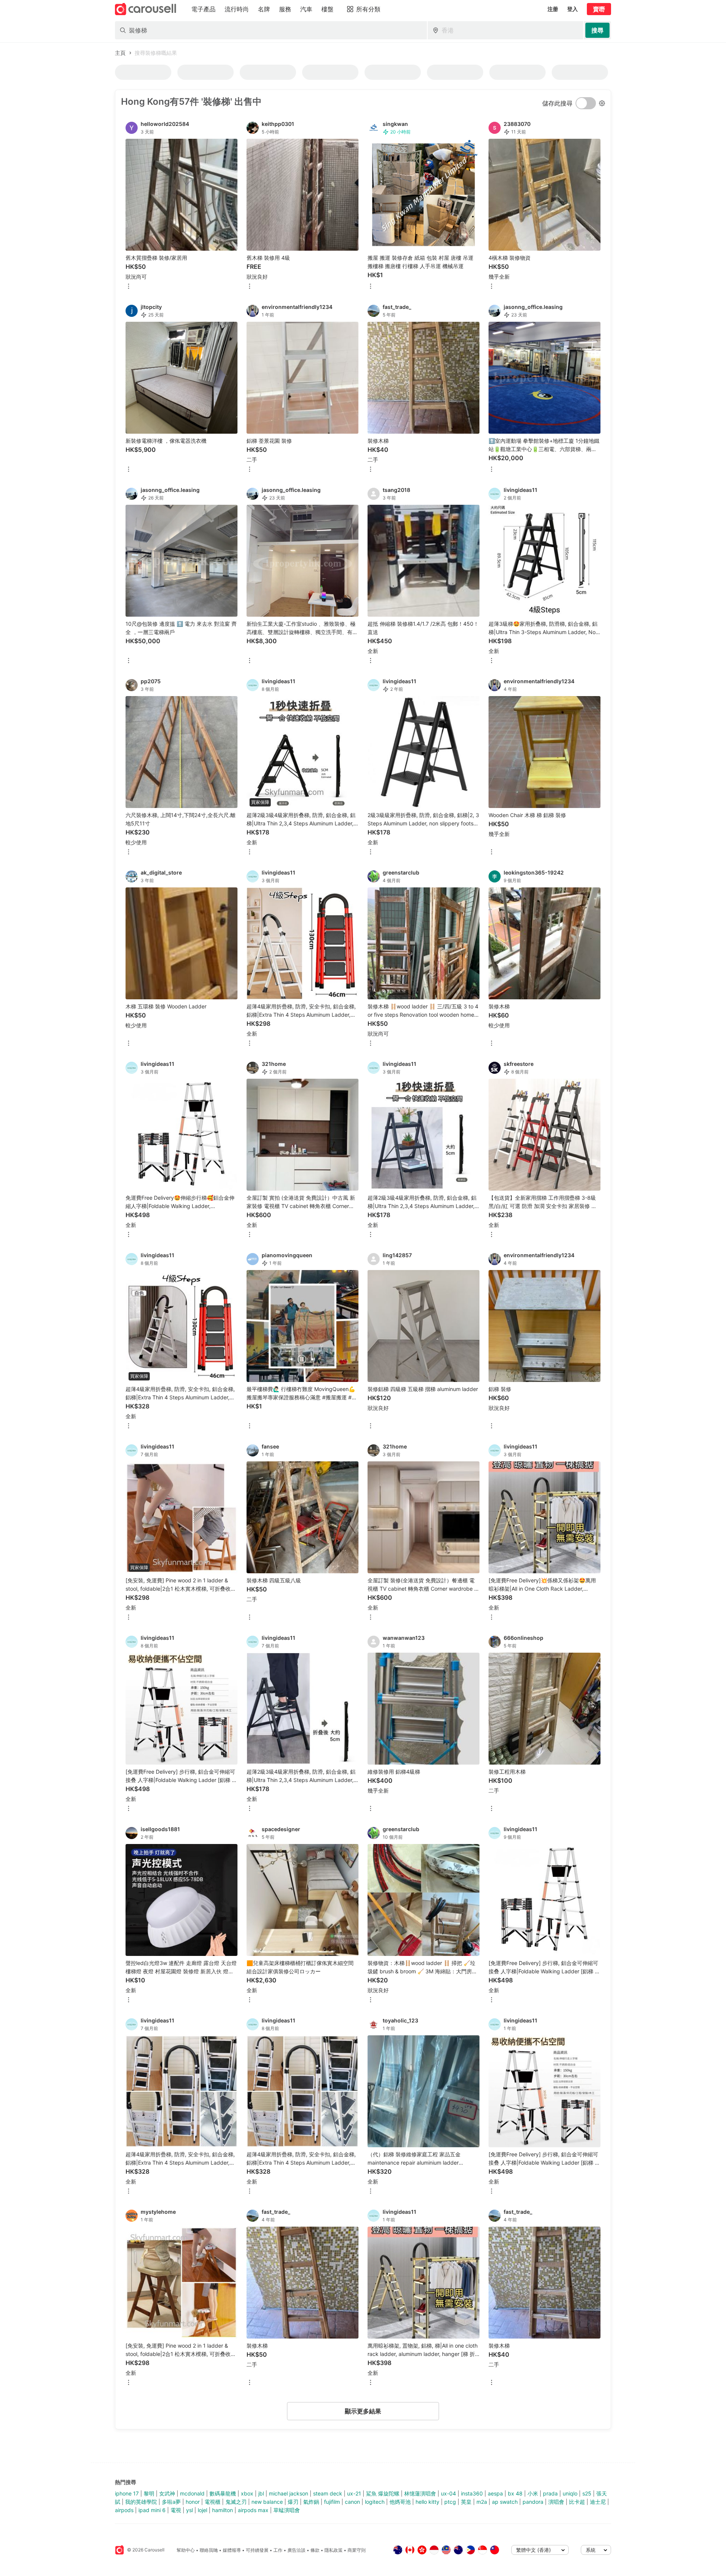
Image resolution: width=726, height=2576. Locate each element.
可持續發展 (257, 2550)
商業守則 (357, 2550)
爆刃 (293, 2502)
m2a (482, 2502)
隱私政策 (334, 2550)
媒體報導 (232, 2550)
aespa (495, 2493)
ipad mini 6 (152, 2510)
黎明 (149, 2493)
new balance (267, 2502)
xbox (247, 2493)
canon (352, 2502)
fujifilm (332, 2502)
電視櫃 (213, 2502)
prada (550, 2493)
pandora (533, 2502)
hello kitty (427, 2502)
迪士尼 (598, 2502)
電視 (176, 2510)
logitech (375, 2502)
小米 (533, 2493)
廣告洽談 (296, 2550)
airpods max (253, 2510)
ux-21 (354, 2493)
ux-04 (448, 2493)
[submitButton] (597, 30)
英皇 (466, 2502)
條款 (315, 2550)
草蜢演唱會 (287, 2510)
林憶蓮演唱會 (420, 2493)
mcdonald (192, 2493)
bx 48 (515, 2493)
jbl (261, 2493)
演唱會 (556, 2502)
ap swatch (505, 2502)
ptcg (450, 2502)
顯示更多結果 (363, 2411)
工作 (278, 2550)
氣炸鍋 (311, 2502)
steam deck (328, 2493)
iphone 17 (127, 2493)
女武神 (167, 2493)
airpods (124, 2510)
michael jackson (289, 2493)
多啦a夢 (171, 2502)
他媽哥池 (400, 2502)
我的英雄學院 (141, 2502)
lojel (202, 2510)
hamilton (223, 2510)
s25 (587, 2493)
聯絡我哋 (209, 2550)
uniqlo (570, 2493)
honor (193, 2502)
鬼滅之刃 (236, 2502)
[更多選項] (129, 287)
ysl (189, 2510)
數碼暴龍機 (223, 2493)
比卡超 (577, 2502)
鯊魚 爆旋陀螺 (383, 2493)
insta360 (472, 2493)
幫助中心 (186, 2550)
